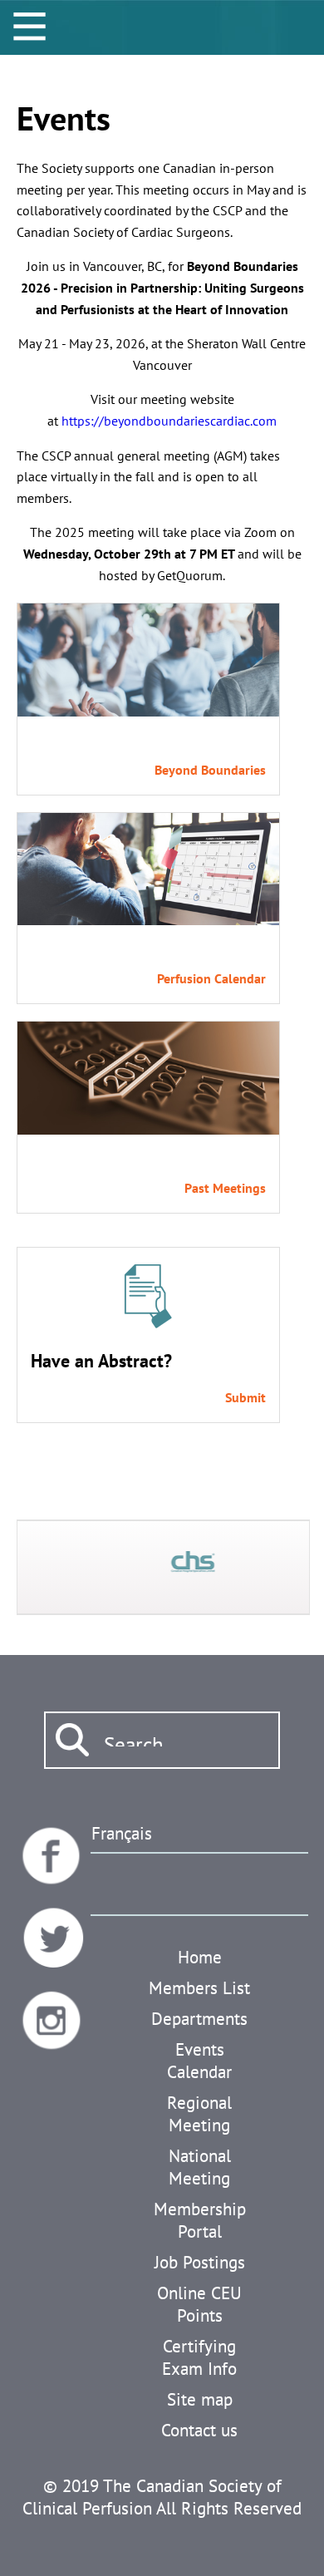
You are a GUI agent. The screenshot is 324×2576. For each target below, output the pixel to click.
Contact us (199, 2430)
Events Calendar (199, 2061)
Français (122, 1833)
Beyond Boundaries (210, 770)
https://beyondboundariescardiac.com (169, 421)
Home (200, 1957)
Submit (245, 1397)
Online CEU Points (199, 2304)
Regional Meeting (199, 2114)
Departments (199, 2019)
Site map (200, 2399)
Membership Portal (200, 2220)
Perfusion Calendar (211, 978)
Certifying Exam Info (199, 2357)
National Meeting (200, 2167)
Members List (199, 1988)
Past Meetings (225, 1188)
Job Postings (200, 2262)
